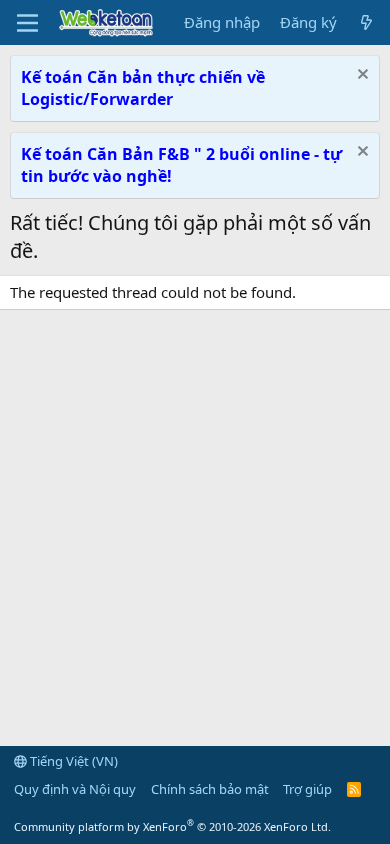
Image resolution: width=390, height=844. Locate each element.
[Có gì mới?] (366, 22)
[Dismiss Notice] (360, 76)
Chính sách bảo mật (210, 789)
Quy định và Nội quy (75, 789)
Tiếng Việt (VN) (72, 761)
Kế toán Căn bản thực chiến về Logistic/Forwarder (143, 88)
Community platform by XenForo (172, 826)
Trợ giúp (307, 789)
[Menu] (27, 23)
